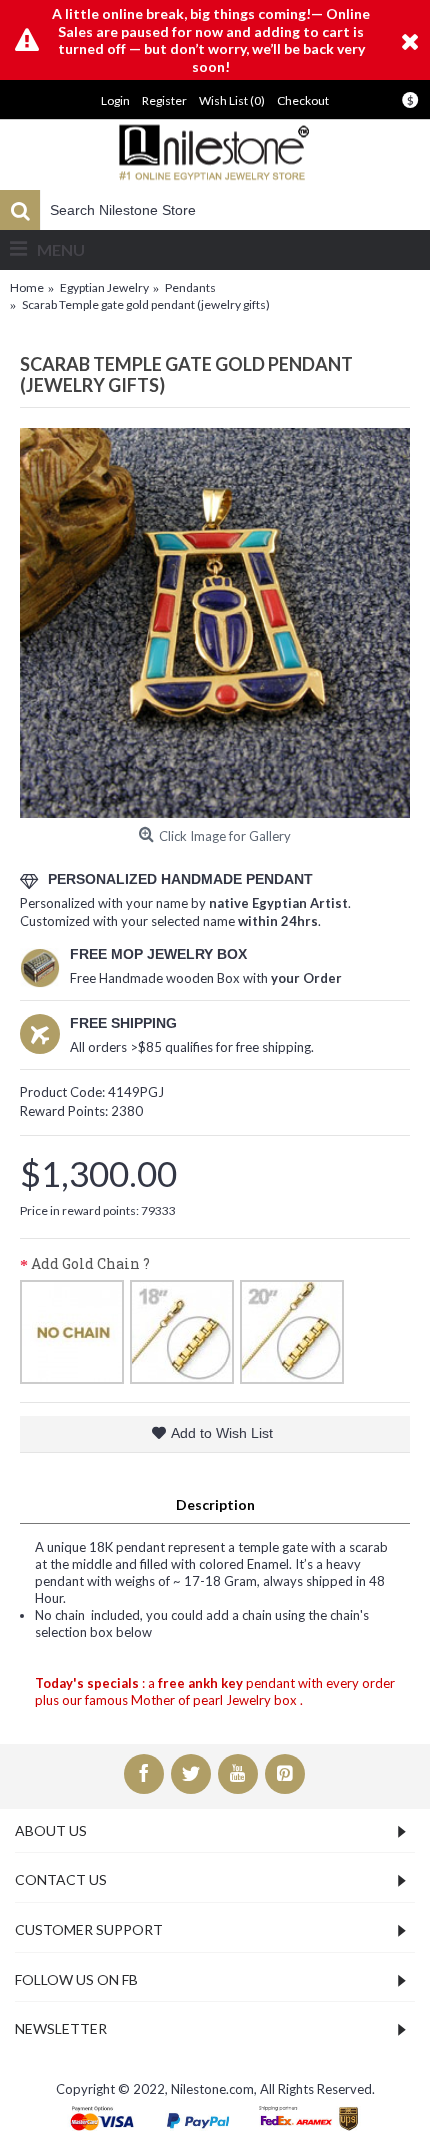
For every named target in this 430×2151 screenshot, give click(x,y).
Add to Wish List (222, 1433)
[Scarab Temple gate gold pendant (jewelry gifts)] (215, 623)
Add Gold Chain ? (90, 1263)
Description (215, 1504)
